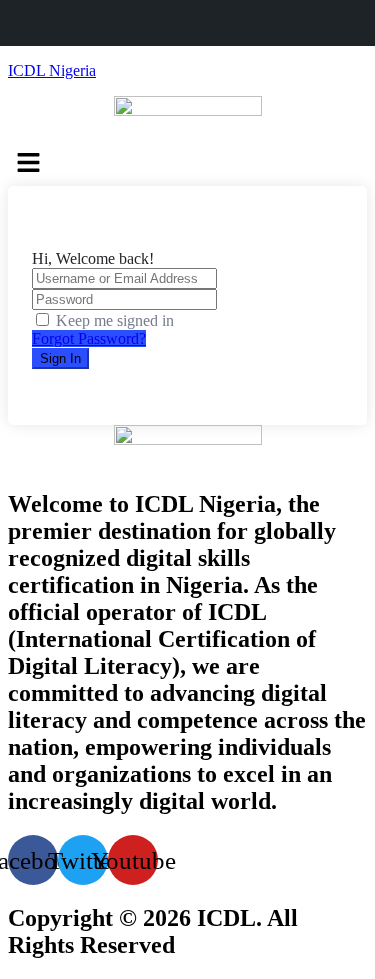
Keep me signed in (115, 320)
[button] (187, 164)
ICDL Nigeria (52, 70)
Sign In (60, 358)
